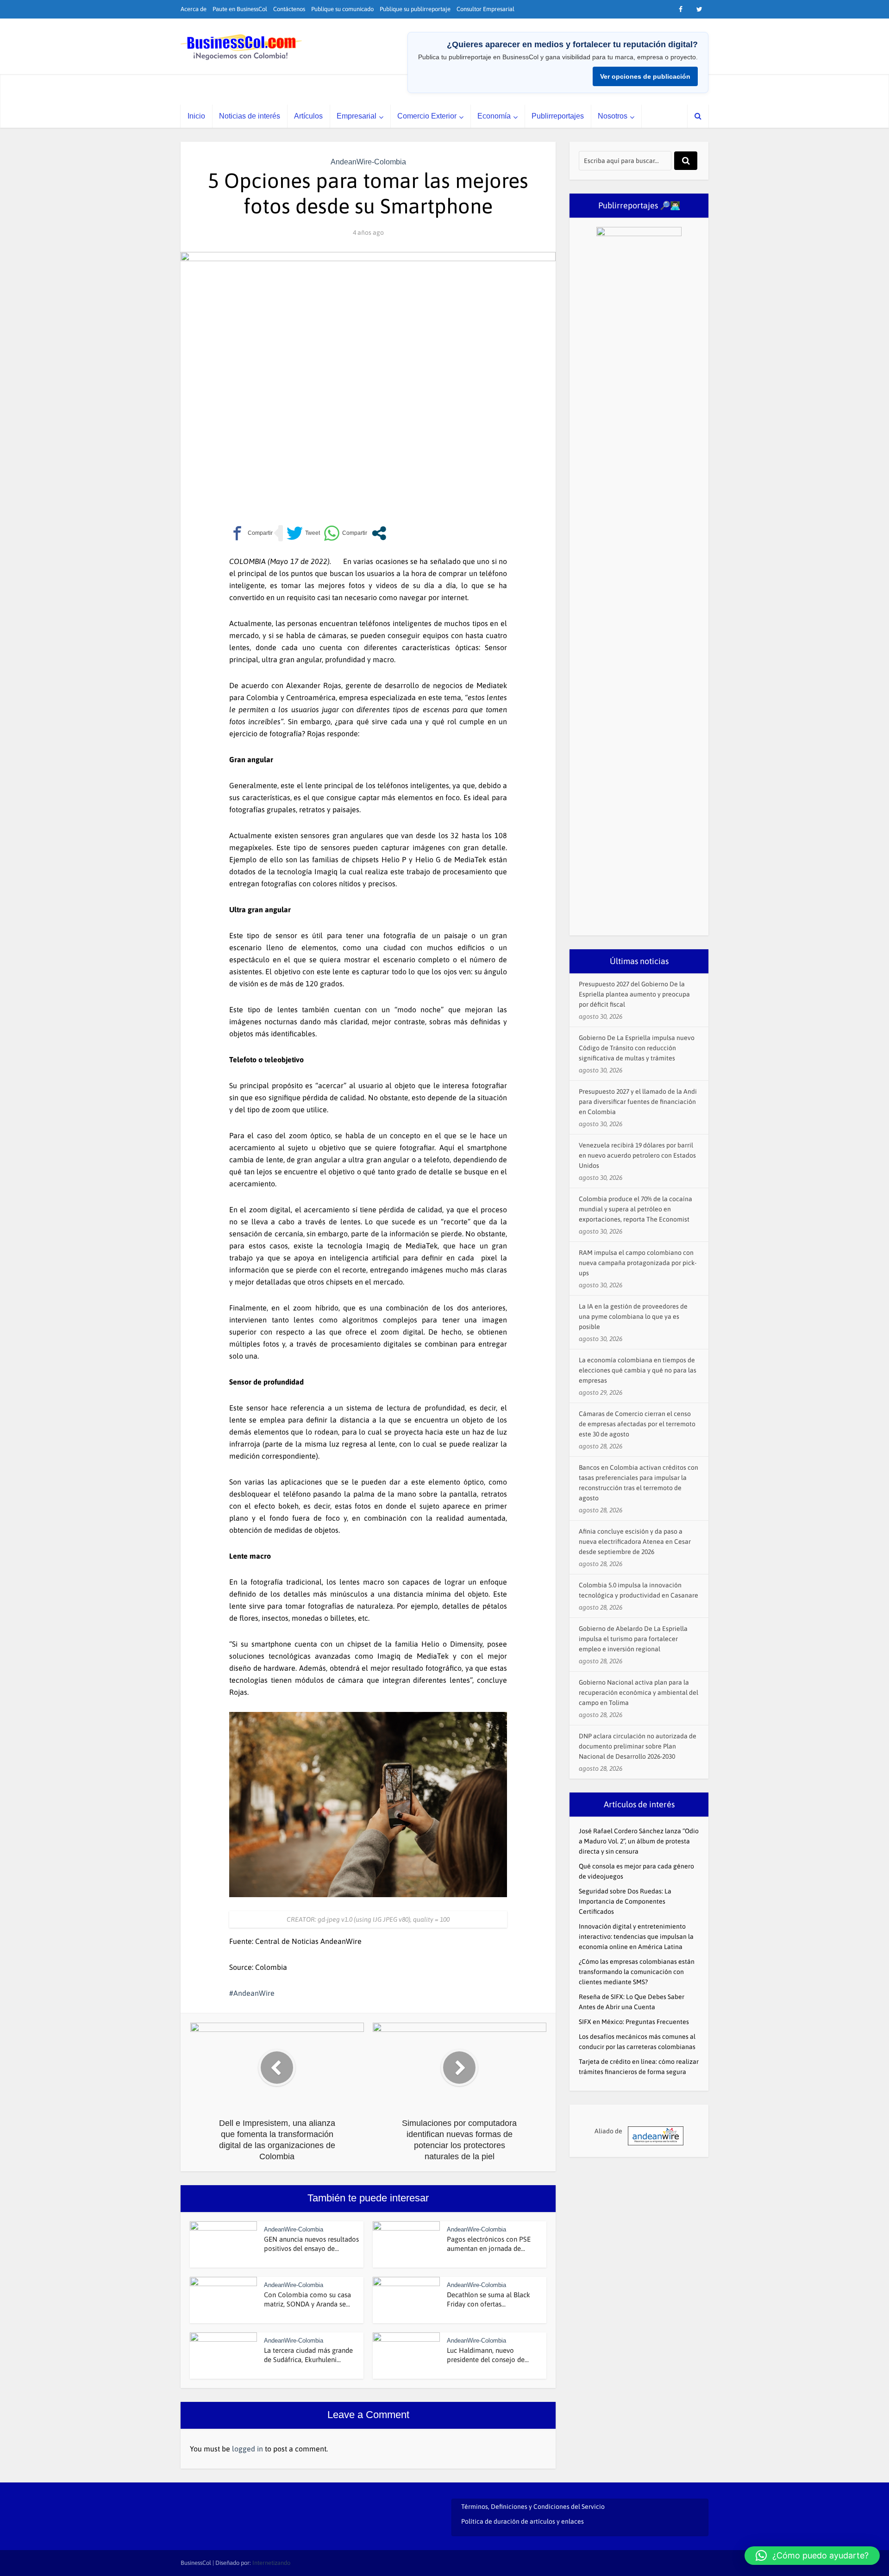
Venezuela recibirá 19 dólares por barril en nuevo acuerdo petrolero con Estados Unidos (637, 1155)
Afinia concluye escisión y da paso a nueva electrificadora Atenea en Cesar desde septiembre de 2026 (635, 1542)
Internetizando (271, 2563)
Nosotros (613, 116)
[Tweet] (303, 533)
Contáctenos (289, 9)
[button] (812, 2556)
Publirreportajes (558, 116)
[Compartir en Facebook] (251, 533)
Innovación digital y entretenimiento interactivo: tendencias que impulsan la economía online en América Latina (636, 1937)
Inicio (196, 116)
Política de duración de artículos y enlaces (523, 2521)
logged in (247, 2449)
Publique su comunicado (342, 9)
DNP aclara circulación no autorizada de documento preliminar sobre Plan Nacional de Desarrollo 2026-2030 (638, 1746)
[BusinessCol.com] (241, 47)
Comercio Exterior (427, 116)
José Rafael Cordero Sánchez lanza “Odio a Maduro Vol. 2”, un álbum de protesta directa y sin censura (639, 1841)
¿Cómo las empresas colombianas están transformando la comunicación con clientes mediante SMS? (637, 1972)
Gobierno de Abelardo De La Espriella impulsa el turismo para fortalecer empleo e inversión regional (633, 1639)
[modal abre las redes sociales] (379, 533)
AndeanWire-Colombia (368, 162)
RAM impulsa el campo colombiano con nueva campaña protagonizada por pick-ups (638, 1263)
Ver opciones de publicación (645, 76)
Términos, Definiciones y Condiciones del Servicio (533, 2507)
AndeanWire (254, 1993)
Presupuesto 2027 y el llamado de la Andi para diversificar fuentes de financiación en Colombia (638, 1102)
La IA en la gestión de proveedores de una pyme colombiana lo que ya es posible (633, 1316)
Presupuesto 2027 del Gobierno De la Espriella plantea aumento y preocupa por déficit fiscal (634, 994)
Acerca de (194, 9)
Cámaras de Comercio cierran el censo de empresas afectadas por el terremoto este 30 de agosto (637, 1424)
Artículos (308, 116)
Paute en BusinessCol (240, 9)
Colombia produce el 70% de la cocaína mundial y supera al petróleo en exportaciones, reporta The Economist (635, 1209)
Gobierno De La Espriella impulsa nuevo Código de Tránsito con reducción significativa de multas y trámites (637, 1048)
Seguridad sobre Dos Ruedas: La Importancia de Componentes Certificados (625, 1901)
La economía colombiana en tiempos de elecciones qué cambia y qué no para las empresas (638, 1370)
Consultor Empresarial (485, 9)
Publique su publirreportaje (415, 9)
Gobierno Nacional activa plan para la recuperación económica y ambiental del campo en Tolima (639, 1692)
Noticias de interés (250, 116)
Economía (494, 116)
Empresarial (357, 116)
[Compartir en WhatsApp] (345, 533)
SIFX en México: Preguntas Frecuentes (634, 2022)
